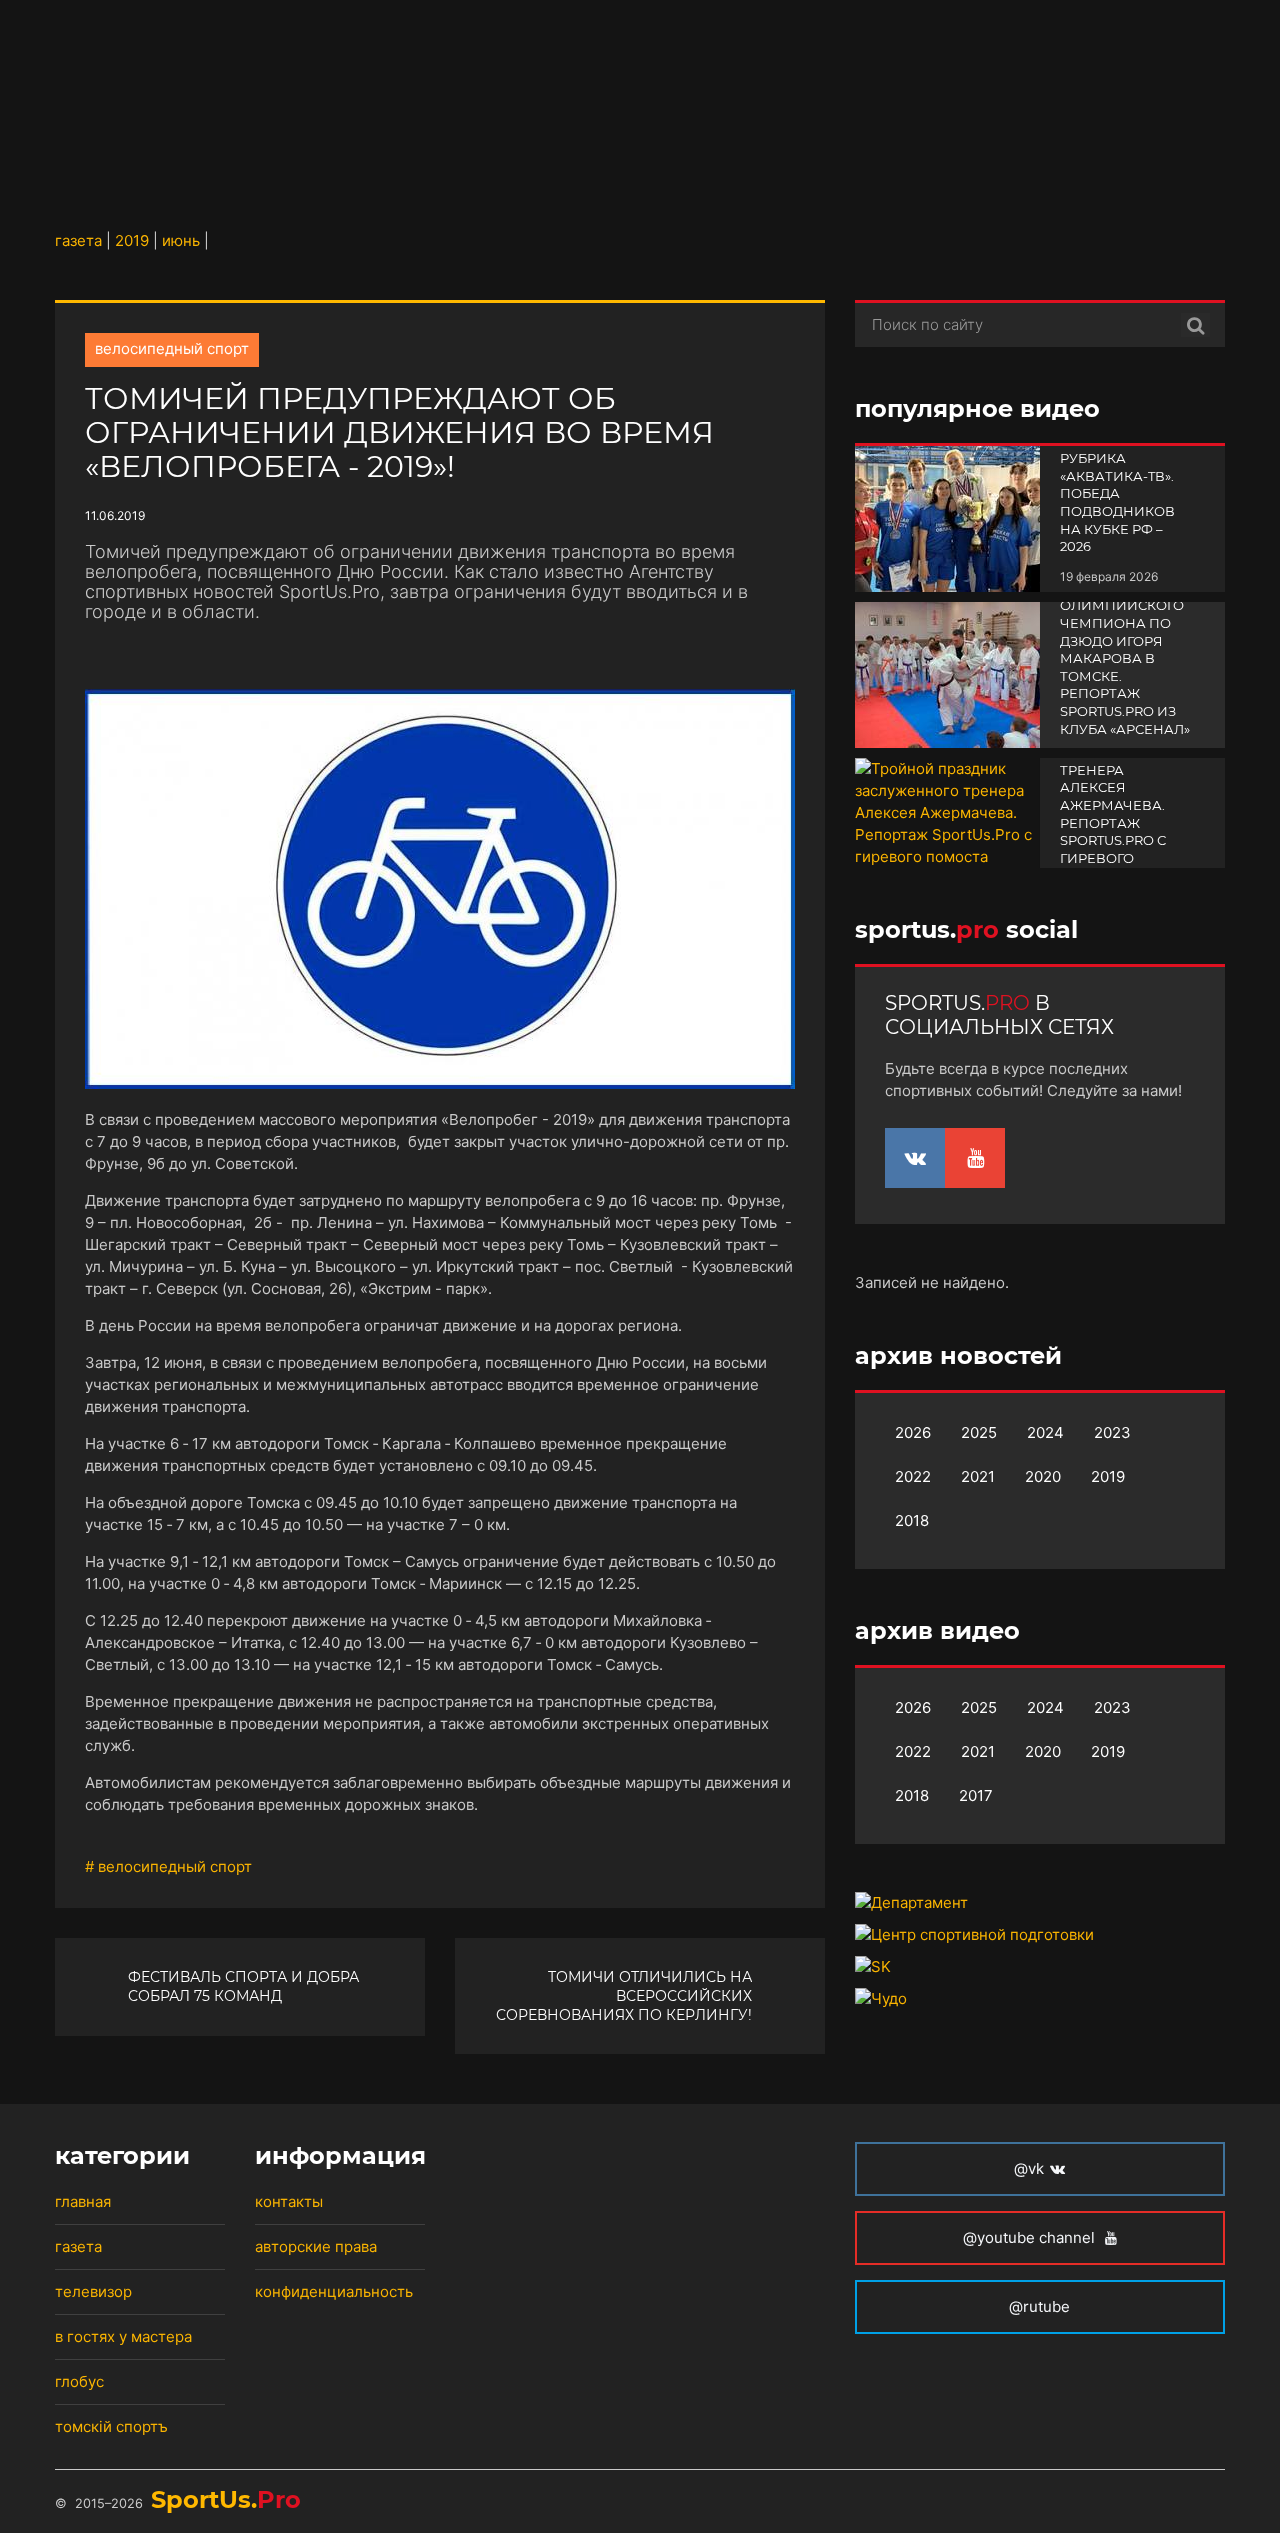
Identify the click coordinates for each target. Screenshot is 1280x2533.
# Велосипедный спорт (168, 1866)
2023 (1112, 1432)
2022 (913, 1476)
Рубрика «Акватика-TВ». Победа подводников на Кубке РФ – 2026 (1117, 502)
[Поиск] (1195, 325)
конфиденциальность (334, 2291)
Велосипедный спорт (172, 348)
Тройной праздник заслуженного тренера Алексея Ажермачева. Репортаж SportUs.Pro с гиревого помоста (1119, 796)
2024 (1045, 1432)
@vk (1029, 2168)
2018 (912, 1520)
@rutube (1039, 2306)
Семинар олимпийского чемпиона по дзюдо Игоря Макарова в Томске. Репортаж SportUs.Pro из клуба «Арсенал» (1125, 658)
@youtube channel (1031, 2237)
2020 (1043, 1476)
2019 (1108, 1476)
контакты (289, 2201)
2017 (976, 1795)
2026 (913, 1432)
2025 (979, 1432)
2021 (978, 1476)
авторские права (316, 2246)
